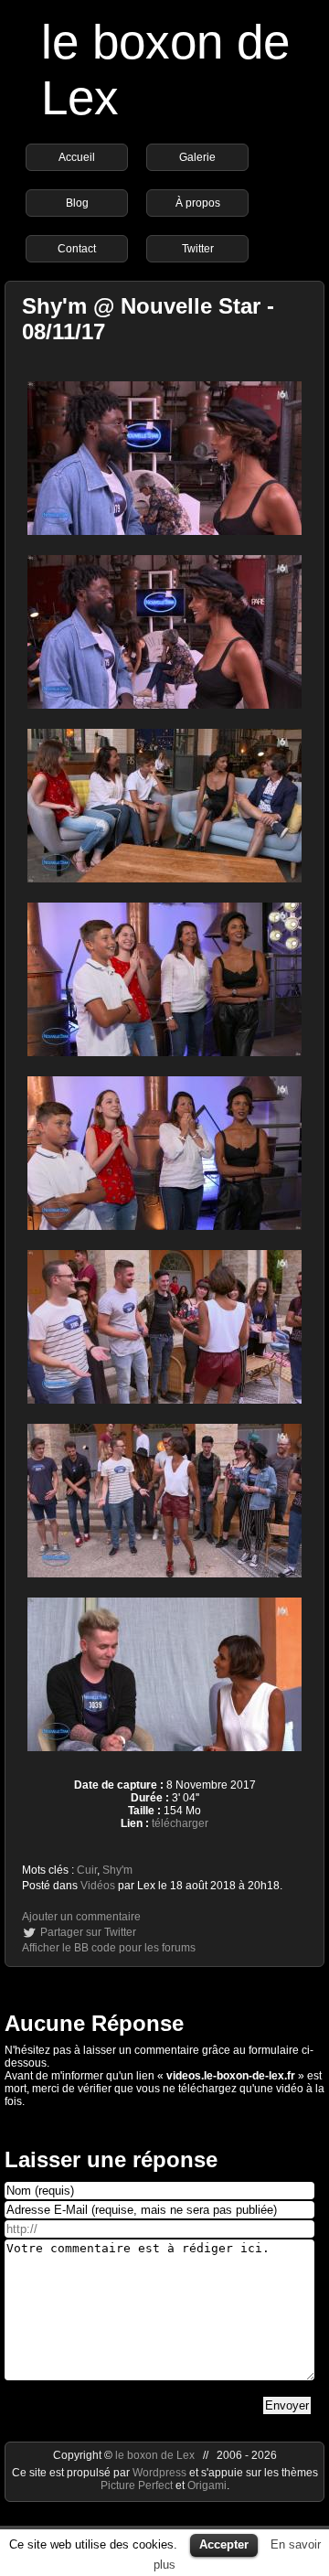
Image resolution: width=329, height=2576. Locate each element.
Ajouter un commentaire (81, 1917)
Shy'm (117, 1870)
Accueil (77, 157)
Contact (77, 249)
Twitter (198, 249)
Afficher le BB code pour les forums (109, 1948)
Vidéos (98, 1886)
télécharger (180, 1823)
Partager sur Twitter (88, 1932)
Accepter (224, 2544)
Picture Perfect (137, 2485)
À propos (198, 203)
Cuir (87, 1870)
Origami (207, 2485)
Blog (77, 203)
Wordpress (161, 2473)
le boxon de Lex (155, 2455)
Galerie (197, 157)
